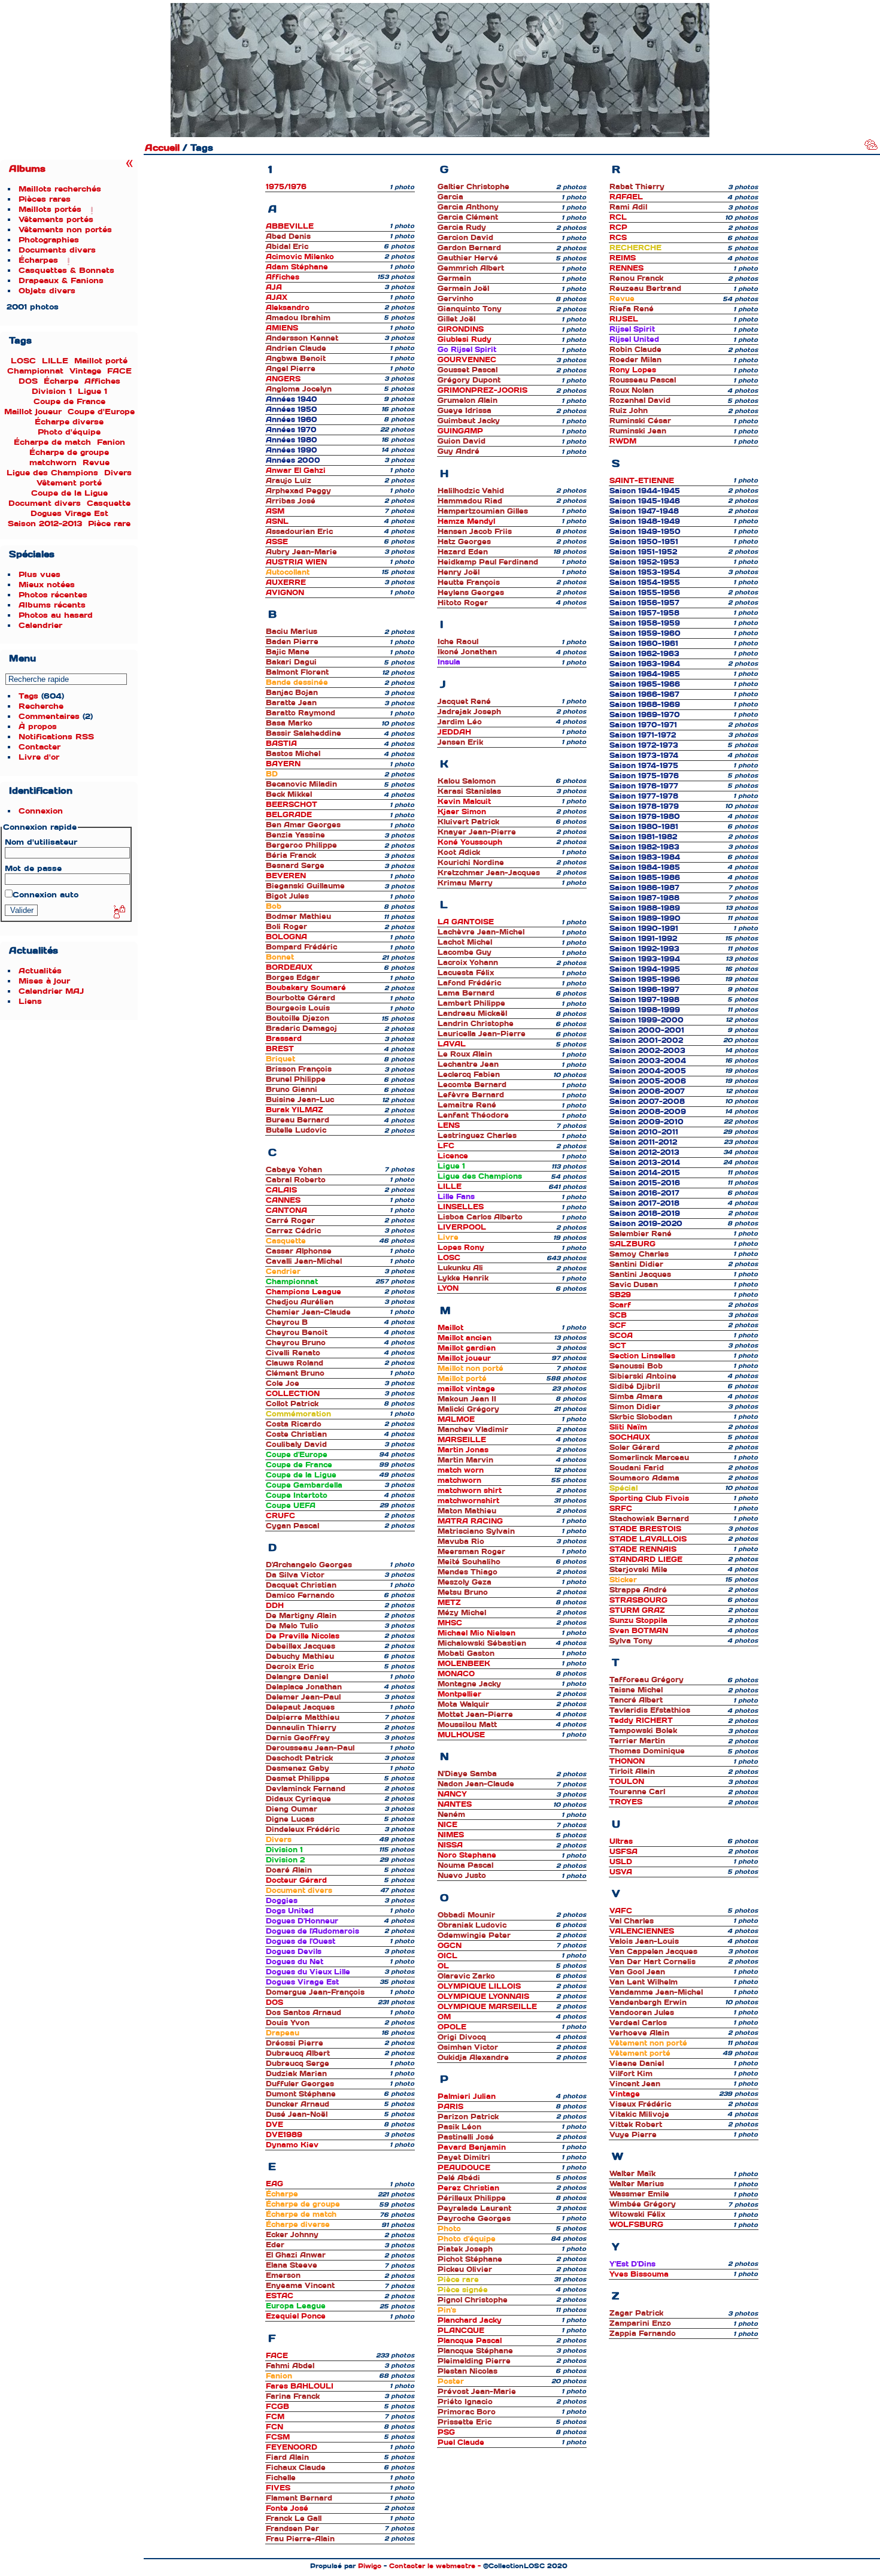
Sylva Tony (631, 1641)
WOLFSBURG (636, 2225)
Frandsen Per (292, 2529)
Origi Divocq (462, 2037)
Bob (274, 906)
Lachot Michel (465, 942)
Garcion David (465, 238)
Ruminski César (640, 421)
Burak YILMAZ (295, 1110)
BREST (280, 1049)
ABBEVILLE (290, 226)
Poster (451, 2381)
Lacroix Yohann (468, 963)
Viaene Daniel (637, 2064)
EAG (274, 2184)
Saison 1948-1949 (645, 521)
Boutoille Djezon (298, 1018)
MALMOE (456, 1419)
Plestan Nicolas (468, 2371)
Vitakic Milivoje (639, 2114)
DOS (28, 381)
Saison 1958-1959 (645, 623)
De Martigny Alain (301, 1616)
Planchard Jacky (470, 2320)
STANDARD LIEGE (646, 1559)
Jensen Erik (460, 742)
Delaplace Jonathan (304, 1687)
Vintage (85, 371)
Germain (454, 278)
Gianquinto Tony (470, 309)
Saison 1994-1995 (645, 969)
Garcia (450, 197)
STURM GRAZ (637, 1610)
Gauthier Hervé (468, 258)
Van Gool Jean (637, 1972)
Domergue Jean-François (315, 1992)
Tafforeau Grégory (647, 1680)
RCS (618, 238)
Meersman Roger (471, 1552)
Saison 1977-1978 (644, 796)
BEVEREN (286, 876)
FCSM (278, 2437)
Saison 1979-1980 (645, 817)
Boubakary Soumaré (306, 988)
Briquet (280, 1059)
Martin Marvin (465, 1460)
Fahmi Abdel (290, 2366)
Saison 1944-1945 (645, 491)
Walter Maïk (632, 2174)
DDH (275, 1606)
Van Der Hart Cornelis (653, 1962)
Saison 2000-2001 (647, 1030)
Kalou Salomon (467, 781)
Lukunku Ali (460, 1268)
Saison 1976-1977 (644, 786)
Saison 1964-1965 (645, 674)
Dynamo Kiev (292, 2145)
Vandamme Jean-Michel (656, 1992)
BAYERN (283, 764)
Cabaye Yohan (294, 1170)
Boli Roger (286, 927)
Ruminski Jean (638, 431)
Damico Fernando (300, 1595)
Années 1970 (291, 430)
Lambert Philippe (471, 1003)
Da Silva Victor (295, 1575)
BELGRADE (289, 815)
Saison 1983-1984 (645, 857)
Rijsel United (634, 339)
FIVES (278, 2488)
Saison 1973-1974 (644, 755)
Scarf (620, 1305)
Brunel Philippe (296, 1079)
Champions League (304, 1292)
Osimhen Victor (468, 2047)
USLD (621, 1862)
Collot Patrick (292, 1404)
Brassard (284, 1039)
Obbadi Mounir (466, 1915)
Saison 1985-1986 (645, 878)
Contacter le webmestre (432, 2566)
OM (444, 2017)
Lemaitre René (467, 1105)
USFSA (623, 1852)
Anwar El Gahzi (296, 471)
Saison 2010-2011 (644, 1132)
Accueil (162, 148)
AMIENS (282, 328)
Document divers (45, 503)
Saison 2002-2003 (647, 1051)
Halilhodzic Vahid (471, 491)
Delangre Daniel (297, 1677)
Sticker (623, 1580)
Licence (453, 1156)
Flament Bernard (299, 2498)
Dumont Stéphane (301, 2094)
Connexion (41, 811)
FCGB (277, 2407)
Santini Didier (636, 1264)
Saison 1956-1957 (644, 603)
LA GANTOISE (466, 922)
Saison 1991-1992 (643, 939)
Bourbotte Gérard (301, 998)
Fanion (111, 442)
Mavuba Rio (461, 1542)
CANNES (283, 1200)
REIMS (623, 258)
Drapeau (283, 2033)
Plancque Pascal (470, 2341)
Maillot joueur (33, 412)
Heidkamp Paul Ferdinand (488, 562)
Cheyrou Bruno (296, 1343)
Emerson (283, 2275)
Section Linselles (642, 1356)
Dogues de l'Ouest (301, 1941)
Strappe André (638, 1590)
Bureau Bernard (298, 1120)
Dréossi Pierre (295, 2043)
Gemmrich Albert (471, 268)
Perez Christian (468, 2188)
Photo (449, 2229)
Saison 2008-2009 (648, 1112)
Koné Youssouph (470, 842)
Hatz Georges (464, 542)
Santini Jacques (640, 1275)
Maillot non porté (471, 1369)
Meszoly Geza (465, 1582)
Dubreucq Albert (298, 2053)
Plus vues (40, 574)
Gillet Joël (456, 319)
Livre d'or (39, 757)
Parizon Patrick (468, 2117)
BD (272, 774)
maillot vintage (466, 1389)
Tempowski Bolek (643, 1731)
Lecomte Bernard (472, 1085)
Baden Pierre (292, 642)
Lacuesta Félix (466, 973)
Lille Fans (456, 1197)
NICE (447, 1825)
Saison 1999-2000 (647, 1020)
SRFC (621, 1509)
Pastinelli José (466, 2137)
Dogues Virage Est (69, 513)
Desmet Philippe (298, 1779)
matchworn (53, 462)
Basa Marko (289, 723)
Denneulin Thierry (301, 1728)
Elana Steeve (292, 2265)
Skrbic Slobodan (641, 1417)
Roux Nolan (632, 390)
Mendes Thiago (468, 1572)
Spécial (623, 1488)
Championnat (35, 371)
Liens (30, 1001)
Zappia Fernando (643, 2334)
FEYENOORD (292, 2447)
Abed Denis (288, 236)
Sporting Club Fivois (649, 1498)
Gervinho (456, 299)
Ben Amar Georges (303, 825)
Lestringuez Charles (477, 1136)
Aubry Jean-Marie (301, 552)
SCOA (621, 1336)
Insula (449, 662)
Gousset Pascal (468, 370)
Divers (118, 473)
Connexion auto (45, 895)
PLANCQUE (461, 2331)
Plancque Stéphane (475, 2351)
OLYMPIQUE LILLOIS (479, 1986)
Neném (451, 1815)
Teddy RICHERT (641, 1721)
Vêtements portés (56, 219)
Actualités (40, 971)
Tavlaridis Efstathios (650, 1710)
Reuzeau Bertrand (645, 289)
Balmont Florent (297, 672)
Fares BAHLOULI (300, 2386)
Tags (28, 696)
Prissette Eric (465, 2422)
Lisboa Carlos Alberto (480, 1217)
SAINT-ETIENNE (642, 481)
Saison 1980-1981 (644, 827)
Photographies (49, 240)
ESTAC (280, 2296)
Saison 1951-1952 (643, 552)
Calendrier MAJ (51, 991)
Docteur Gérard (296, 1880)
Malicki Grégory (468, 1409)
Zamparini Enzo (640, 2323)
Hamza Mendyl (466, 521)
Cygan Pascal (292, 1526)
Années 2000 (293, 460)
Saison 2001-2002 (646, 1040)
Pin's (447, 2310)
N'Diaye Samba (467, 1774)
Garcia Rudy (462, 227)
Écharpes (38, 260)
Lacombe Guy (465, 952)
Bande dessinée (297, 682)
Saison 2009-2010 (647, 1122)
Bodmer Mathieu (298, 917)
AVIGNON (285, 593)
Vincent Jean (635, 2084)
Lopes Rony (461, 1248)
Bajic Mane (288, 652)
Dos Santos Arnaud (304, 2013)
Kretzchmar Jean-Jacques (489, 873)
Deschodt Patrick (299, 1758)
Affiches (102, 381)
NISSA (450, 1845)
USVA (621, 1872)
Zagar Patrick (636, 2313)
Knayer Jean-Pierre (477, 832)
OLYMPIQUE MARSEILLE (487, 2007)
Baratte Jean (291, 703)
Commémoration (298, 1414)
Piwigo (370, 2566)
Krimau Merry (465, 883)
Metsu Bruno (463, 1592)
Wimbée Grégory (643, 2204)
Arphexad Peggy (298, 491)
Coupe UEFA (291, 1506)
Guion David (462, 441)
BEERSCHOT (292, 805)
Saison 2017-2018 (644, 1203)
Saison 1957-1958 (644, 613)
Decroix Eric (290, 1667)
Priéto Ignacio (465, 2402)
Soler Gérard (635, 1448)
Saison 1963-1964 (645, 664)
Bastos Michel (293, 754)
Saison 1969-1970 (645, 715)
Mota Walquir (463, 1704)
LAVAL (452, 1044)
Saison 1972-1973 (644, 745)
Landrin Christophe (476, 1024)
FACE (119, 371)
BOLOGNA (286, 937)
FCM (275, 2417)
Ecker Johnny (292, 2235)
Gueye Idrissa (465, 411)
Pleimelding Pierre (474, 2361)
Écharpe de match (52, 442)
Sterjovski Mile (638, 1570)
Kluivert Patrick (468, 822)
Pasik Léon (459, 2127)
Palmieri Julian (467, 2096)
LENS (449, 1125)
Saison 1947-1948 (644, 511)
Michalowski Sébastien (482, 1643)
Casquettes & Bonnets (66, 270)
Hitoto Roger (463, 603)
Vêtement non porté (648, 2043)
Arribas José (291, 501)
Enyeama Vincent (300, 2286)
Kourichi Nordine (471, 863)
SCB (618, 1315)
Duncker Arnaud (298, 2104)
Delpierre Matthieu (303, 1718)
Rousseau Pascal (643, 380)
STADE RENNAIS (643, 1549)
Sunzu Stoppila (638, 1621)
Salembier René (641, 1234)
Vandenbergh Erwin (648, 2002)
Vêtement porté (69, 483)
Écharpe (61, 381)
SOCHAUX (630, 1437)
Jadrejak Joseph (469, 712)
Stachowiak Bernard (649, 1519)
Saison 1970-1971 (643, 725)
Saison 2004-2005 (648, 1071)
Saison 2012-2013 (45, 524)
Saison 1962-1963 (644, 654)
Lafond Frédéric (469, 983)
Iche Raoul (458, 642)
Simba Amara (636, 1397)
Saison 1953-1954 (645, 572)
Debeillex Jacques (301, 1646)
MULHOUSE (461, 1735)
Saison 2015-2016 (645, 1183)
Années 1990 (292, 450)
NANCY (452, 1794)
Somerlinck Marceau (649, 1458)
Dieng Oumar (292, 1809)
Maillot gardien (467, 1348)
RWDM (623, 441)
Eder (275, 2245)
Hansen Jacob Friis (475, 532)
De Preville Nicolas (303, 1636)
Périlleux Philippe (472, 2198)
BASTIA (281, 744)
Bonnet (280, 957)
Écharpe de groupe (69, 452)
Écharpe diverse (69, 422)
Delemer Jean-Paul (303, 1697)
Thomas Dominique (647, 1751)
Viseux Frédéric (640, 2104)
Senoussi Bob (636, 1366)
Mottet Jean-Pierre (475, 1715)
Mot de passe (33, 868)
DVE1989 (284, 2135)
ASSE (277, 542)
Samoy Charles (639, 1254)
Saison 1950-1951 (644, 542)
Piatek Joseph (465, 2249)
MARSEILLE (462, 1440)
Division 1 (52, 391)
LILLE (55, 361)
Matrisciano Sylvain (476, 1531)
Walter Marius (637, 2184)
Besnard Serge (295, 866)
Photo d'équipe (69, 432)
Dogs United (290, 1911)
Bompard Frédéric (301, 947)
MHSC (450, 1623)
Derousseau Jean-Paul (310, 1748)
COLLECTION (293, 1394)
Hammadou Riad (470, 501)
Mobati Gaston (466, 1653)
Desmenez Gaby (298, 1768)
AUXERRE (286, 582)
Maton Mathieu (467, 1511)
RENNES (626, 268)
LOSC (23, 361)
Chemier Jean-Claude (308, 1312)
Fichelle (281, 2478)
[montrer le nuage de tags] (871, 145)
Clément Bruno (295, 1373)
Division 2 (285, 1860)
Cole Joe (283, 1383)
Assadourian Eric (299, 532)
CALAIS (281, 1190)
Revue (96, 462)
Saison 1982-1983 (644, 847)
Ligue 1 (92, 391)
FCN (274, 2427)
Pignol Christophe (473, 2300)
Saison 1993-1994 (645, 959)
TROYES (626, 1802)
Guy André (459, 451)
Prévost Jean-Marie (477, 2392)
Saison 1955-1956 (645, 593)
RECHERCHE (635, 248)
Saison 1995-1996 (645, 979)
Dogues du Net (295, 1962)
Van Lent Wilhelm (644, 1982)
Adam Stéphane (297, 267)
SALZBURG (632, 1244)
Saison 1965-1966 (645, 684)
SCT (618, 1346)
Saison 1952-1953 (644, 562)
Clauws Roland (295, 1363)
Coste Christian (296, 1434)
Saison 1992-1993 (644, 949)
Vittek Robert (636, 2125)
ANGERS (283, 379)
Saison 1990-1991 (644, 929)
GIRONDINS (461, 329)
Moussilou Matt (467, 1725)
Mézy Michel (462, 1613)
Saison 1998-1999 (645, 1010)
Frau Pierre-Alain (300, 2539)
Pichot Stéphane (470, 2259)
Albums (27, 169)
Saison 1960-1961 (644, 644)
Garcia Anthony (468, 207)
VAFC (621, 1911)
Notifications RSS (56, 737)
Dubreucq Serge (298, 2064)
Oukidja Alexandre (473, 2058)
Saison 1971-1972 (643, 735)
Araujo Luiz (289, 481)
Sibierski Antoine (643, 1376)
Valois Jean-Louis (644, 1941)
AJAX (277, 298)
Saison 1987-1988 (644, 898)
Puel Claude (461, 2443)
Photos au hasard (56, 615)
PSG (446, 2432)
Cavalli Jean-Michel (304, 1261)
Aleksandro (288, 308)
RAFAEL (626, 197)
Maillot (450, 1328)
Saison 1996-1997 (644, 990)
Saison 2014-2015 (645, 1173)
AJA (274, 287)
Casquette (109, 503)
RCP (618, 227)
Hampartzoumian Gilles (483, 511)
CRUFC (280, 1516)
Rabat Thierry (637, 187)
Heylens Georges (471, 593)
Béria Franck (291, 855)
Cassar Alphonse (299, 1251)
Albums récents (52, 605)
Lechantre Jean (468, 1064)
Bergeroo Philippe (301, 845)
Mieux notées (47, 585)
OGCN (450, 1946)
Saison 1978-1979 (644, 806)
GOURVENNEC (467, 360)
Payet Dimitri (464, 2158)
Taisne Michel (636, 1690)
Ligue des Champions (52, 473)
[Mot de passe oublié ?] (119, 912)
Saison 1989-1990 (645, 918)
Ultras (621, 1841)
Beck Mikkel (289, 794)
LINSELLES (461, 1207)
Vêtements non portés (65, 230)
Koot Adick (459, 852)
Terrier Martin (637, 1741)
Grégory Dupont (469, 380)
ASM (275, 511)
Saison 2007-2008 (647, 1102)
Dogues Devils (294, 1952)
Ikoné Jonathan (467, 652)
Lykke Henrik (463, 1278)
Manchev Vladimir (473, 1430)
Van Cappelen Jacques (653, 1952)
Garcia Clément (468, 217)
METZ (449, 1603)
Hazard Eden (463, 552)
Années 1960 (292, 420)
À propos (38, 726)
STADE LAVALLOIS (648, 1539)
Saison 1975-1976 (644, 776)
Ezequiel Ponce (296, 2316)
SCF (618, 1325)
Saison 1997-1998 (644, 1000)
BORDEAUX (289, 967)
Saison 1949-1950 (645, 532)
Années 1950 (292, 409)
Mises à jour (44, 981)
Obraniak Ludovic (472, 1925)
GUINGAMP (460, 431)
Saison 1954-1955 (645, 582)
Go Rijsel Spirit (467, 350)
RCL (618, 217)
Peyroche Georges (474, 2219)
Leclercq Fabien (469, 1075)
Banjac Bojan (292, 693)
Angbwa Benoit (296, 359)
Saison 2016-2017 (644, 1193)
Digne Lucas (290, 1819)
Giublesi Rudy (465, 339)
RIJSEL (624, 319)
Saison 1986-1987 (644, 888)
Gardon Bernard (469, 248)
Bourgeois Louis (298, 1008)
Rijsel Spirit (632, 329)
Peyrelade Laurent (474, 2208)
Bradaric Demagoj (301, 1028)
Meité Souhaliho (469, 1562)
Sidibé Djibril (635, 1386)
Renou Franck (636, 278)
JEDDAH (454, 732)
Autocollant (288, 572)
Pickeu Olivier (465, 2269)
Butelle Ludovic (296, 1130)
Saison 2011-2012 (643, 1142)
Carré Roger (290, 1221)
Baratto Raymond (301, 713)
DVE (274, 2125)
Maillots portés (50, 209)
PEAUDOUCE (464, 2168)
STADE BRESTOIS (645, 1529)
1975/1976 (286, 187)
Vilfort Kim (631, 2074)
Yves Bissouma (639, 2274)
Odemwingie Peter (474, 1935)
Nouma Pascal (465, 1865)
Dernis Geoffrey (298, 1738)
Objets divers (47, 291)
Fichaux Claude (296, 2468)
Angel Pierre (291, 369)
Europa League (296, 2306)
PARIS (450, 2107)
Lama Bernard (466, 993)
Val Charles (632, 1921)
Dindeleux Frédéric (303, 1829)
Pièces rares (45, 199)
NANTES (455, 1804)
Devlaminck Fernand (306, 1789)
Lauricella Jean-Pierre (482, 1034)
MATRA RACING (470, 1521)
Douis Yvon (288, 2023)
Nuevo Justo (462, 1876)
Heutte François (469, 582)
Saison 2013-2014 (645, 1163)
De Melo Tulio (292, 1626)
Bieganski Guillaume (305, 886)
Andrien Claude (296, 348)
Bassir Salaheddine (304, 733)
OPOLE (452, 2027)
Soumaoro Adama (644, 1478)
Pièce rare (109, 524)
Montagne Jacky (469, 1684)
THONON (627, 1761)
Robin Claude (635, 350)
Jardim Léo (460, 722)
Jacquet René (464, 702)
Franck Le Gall (294, 2519)
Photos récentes (53, 595)
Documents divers (57, 250)
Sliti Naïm (628, 1427)
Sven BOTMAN (639, 1631)
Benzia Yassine (295, 835)
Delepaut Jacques (300, 1707)
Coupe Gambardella (304, 1485)
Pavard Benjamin (472, 2147)
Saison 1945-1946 (645, 501)
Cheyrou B (287, 1322)
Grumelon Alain (468, 400)
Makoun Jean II (467, 1399)
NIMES (451, 1835)
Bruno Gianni (292, 1090)
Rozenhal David (640, 400)
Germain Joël (463, 289)
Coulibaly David (296, 1445)
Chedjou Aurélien (300, 1302)
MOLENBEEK (464, 1664)
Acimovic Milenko (300, 257)
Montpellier (459, 1694)
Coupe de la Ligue (69, 493)
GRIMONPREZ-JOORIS (483, 390)
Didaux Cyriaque (298, 1799)
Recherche (41, 706)
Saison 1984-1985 (645, 867)
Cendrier (283, 1272)
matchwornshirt (468, 1501)
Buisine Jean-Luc (300, 1100)
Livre (448, 1237)
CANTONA (286, 1210)
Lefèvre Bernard (471, 1095)
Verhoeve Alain (639, 2033)
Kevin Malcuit (464, 802)
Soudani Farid (637, 1468)
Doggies (282, 1901)
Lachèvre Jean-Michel (481, 932)
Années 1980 (292, 440)
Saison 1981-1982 (643, 837)
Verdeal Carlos (638, 2023)
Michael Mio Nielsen (477, 1633)
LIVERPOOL (462, 1227)
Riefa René (632, 309)
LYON (448, 1288)
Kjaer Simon (462, 812)
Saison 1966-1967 (644, 694)
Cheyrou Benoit (297, 1333)
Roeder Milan (635, 360)
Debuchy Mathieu (300, 1656)
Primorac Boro (467, 2412)
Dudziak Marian (296, 2074)
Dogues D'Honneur (302, 1921)
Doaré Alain (289, 1870)
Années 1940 (292, 399)
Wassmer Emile (639, 2194)
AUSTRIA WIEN (296, 562)
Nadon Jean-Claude (476, 1784)
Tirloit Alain (632, 1771)
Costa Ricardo (294, 1424)
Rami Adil (628, 207)
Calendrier (40, 625)
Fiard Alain (287, 2457)
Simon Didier (635, 1407)
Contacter (40, 747)
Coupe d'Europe (101, 412)
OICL (447, 1956)
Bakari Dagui (291, 662)
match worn (461, 1470)
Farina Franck (293, 2396)
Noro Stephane (467, 1855)
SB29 (620, 1295)
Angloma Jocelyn (299, 389)
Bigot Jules (287, 896)
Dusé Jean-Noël (297, 2114)
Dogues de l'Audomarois (312, 1931)
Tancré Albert (636, 1700)
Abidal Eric (287, 247)
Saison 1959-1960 (645, 633)
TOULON (627, 1782)
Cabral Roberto (296, 1180)
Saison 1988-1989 (645, 908)
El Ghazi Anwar (296, 2255)
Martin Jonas (463, 1450)
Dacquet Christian (301, 1585)
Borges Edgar (293, 978)
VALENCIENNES (642, 1931)
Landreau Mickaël (472, 1014)
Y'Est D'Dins (632, 2264)
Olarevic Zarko (466, 1976)
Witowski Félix (637, 2214)
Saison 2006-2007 (647, 1091)
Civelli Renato (293, 1353)
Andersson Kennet (302, 338)
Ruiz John (629, 411)
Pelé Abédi (459, 2178)
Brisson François (299, 1069)
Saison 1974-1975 (644, 766)
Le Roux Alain (465, 1054)
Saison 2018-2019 (645, 1213)
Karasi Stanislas (469, 791)
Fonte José (287, 2508)
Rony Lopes (633, 370)
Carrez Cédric (293, 1231)
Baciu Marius (292, 632)
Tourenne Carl (637, 1792)
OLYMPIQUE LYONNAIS (483, 1997)
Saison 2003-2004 (648, 1061)
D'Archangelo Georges (309, 1565)
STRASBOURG (638, 1600)
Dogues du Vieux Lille (308, 1972)
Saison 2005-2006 (648, 1081)
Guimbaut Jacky (469, 421)
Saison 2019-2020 (646, 1224)
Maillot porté (101, 361)
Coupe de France (69, 401)
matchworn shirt (470, 1491)
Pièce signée (463, 2290)
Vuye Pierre (633, 2135)
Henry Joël (459, 572)
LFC (446, 1146)
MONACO (456, 1674)
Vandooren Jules (642, 2013)
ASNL (277, 521)
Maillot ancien (465, 1338)
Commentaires (49, 716)
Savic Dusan (634, 1285)
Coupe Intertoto (297, 1495)
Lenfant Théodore (473, 1115)
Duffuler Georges (300, 2084)
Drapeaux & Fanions (61, 280)
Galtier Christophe (474, 187)
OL (443, 1966)
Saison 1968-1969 (645, 705)
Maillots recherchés (60, 189)
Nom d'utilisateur (41, 842)
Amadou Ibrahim (298, 318)
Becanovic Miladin (301, 784)
